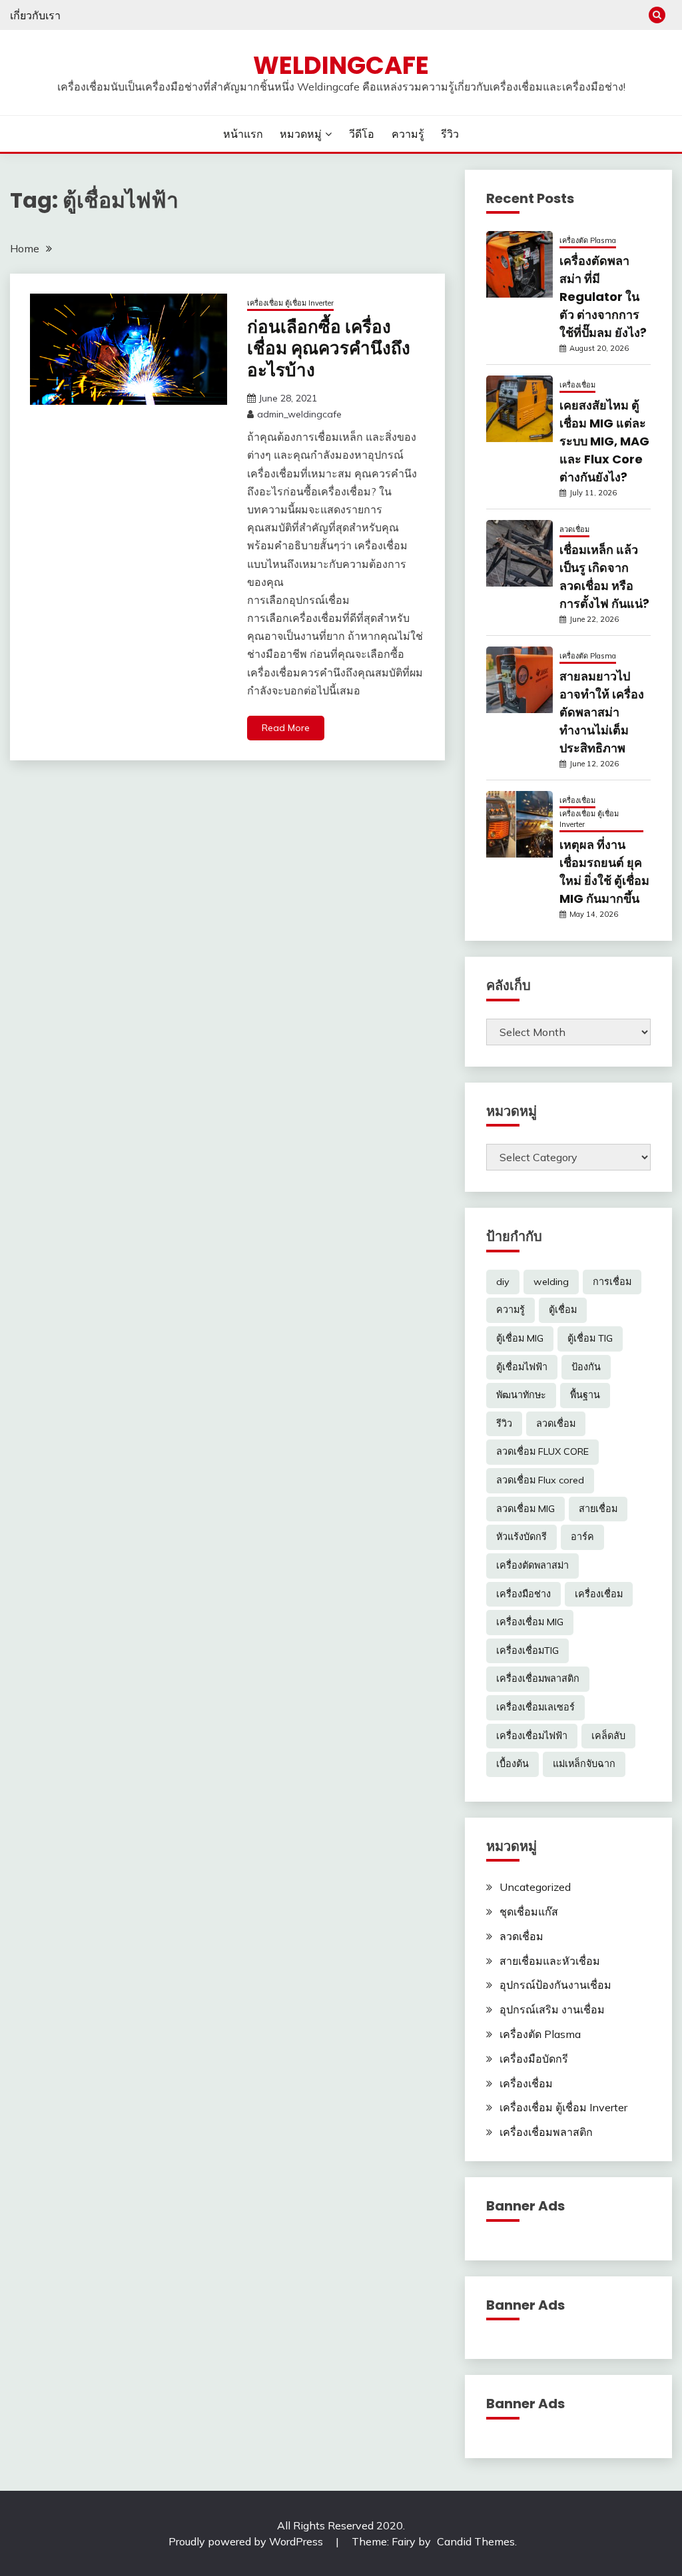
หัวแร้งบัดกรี (521, 1537)
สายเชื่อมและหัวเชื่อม (550, 1961)
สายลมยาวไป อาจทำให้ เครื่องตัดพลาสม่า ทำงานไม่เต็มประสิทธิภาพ (602, 712)
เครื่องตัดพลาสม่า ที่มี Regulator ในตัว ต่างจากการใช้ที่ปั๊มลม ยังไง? (603, 297)
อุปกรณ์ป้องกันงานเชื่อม (555, 1985)
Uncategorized (535, 1887)
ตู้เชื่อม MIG (520, 1338)
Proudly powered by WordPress (247, 2541)
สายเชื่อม (598, 1509)
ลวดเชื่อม (574, 529)
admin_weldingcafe (299, 414)
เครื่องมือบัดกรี (534, 2059)
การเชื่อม (612, 1282)
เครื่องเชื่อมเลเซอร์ (535, 1707)
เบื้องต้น (512, 1764)
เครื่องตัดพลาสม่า (532, 1565)
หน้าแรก (243, 134)
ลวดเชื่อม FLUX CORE (542, 1451)
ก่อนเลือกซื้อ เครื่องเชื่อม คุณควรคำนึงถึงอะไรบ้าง (329, 349)
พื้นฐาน (585, 1395)
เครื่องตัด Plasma (588, 240)
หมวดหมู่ (301, 134)
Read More (286, 728)
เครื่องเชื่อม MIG (530, 1622)
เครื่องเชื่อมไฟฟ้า (532, 1736)
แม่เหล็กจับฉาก (584, 1764)
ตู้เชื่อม (563, 1310)
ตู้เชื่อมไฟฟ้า (522, 1367)
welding (551, 1282)
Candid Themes (476, 2541)
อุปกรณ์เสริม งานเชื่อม (552, 2009)
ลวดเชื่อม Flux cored (540, 1480)
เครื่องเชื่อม (577, 385)
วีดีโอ (362, 134)
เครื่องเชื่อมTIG (527, 1651)
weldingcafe (341, 65)
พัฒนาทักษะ (521, 1395)
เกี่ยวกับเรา (35, 15)
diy (503, 1282)
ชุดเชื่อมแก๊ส (529, 1912)
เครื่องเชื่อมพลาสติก (538, 1678)
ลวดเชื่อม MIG (525, 1509)
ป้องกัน (586, 1367)
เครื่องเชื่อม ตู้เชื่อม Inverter (290, 303)
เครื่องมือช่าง (523, 1594)
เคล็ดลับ (608, 1736)
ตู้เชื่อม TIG (590, 1338)
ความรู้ (408, 134)
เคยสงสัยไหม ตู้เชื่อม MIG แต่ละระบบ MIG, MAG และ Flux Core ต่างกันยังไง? (604, 441)
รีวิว (450, 134)
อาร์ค (582, 1537)
